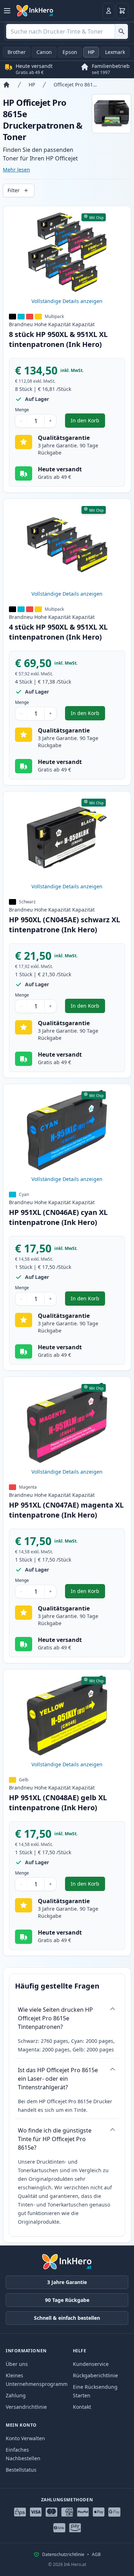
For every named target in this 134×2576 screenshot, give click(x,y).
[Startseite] (6, 85)
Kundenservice (91, 2364)
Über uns (17, 2364)
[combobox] (67, 31)
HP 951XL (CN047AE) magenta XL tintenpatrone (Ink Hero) (66, 1510)
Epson (70, 52)
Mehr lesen (16, 170)
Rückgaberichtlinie (95, 2375)
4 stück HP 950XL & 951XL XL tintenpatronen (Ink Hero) (58, 632)
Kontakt (82, 2407)
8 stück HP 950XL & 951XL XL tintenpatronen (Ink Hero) (58, 339)
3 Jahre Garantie (67, 2282)
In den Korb (88, 422)
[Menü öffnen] (7, 11)
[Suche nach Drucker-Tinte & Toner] (121, 31)
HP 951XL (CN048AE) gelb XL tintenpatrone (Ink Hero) (58, 1803)
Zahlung (16, 2395)
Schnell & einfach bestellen (67, 2318)
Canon (44, 52)
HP (91, 52)
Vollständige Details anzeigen (67, 301)
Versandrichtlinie (26, 2407)
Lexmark (115, 52)
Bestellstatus (21, 2470)
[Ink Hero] (35, 11)
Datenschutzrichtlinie (63, 2555)
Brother (17, 52)
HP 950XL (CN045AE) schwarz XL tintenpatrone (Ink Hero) (64, 925)
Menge (22, 410)
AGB (96, 2555)
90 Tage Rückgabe (67, 2300)
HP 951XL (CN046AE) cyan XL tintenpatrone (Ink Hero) (58, 1217)
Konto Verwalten (25, 2438)
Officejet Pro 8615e (76, 85)
